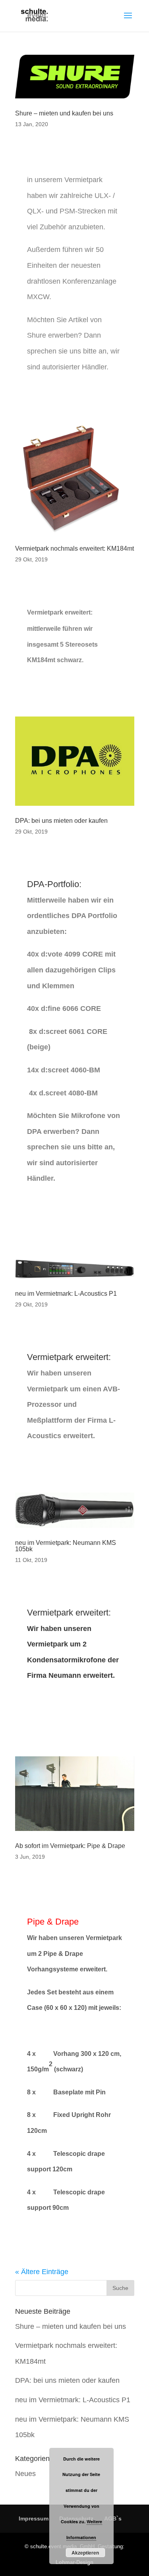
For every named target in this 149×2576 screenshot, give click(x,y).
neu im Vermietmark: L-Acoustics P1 (66, 1294)
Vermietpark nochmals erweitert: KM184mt (74, 548)
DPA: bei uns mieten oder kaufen (61, 821)
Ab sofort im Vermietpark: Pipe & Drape (70, 1846)
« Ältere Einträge (42, 2272)
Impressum (34, 2518)
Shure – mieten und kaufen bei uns (64, 113)
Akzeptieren (85, 2553)
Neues (25, 2474)
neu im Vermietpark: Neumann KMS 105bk (66, 1546)
